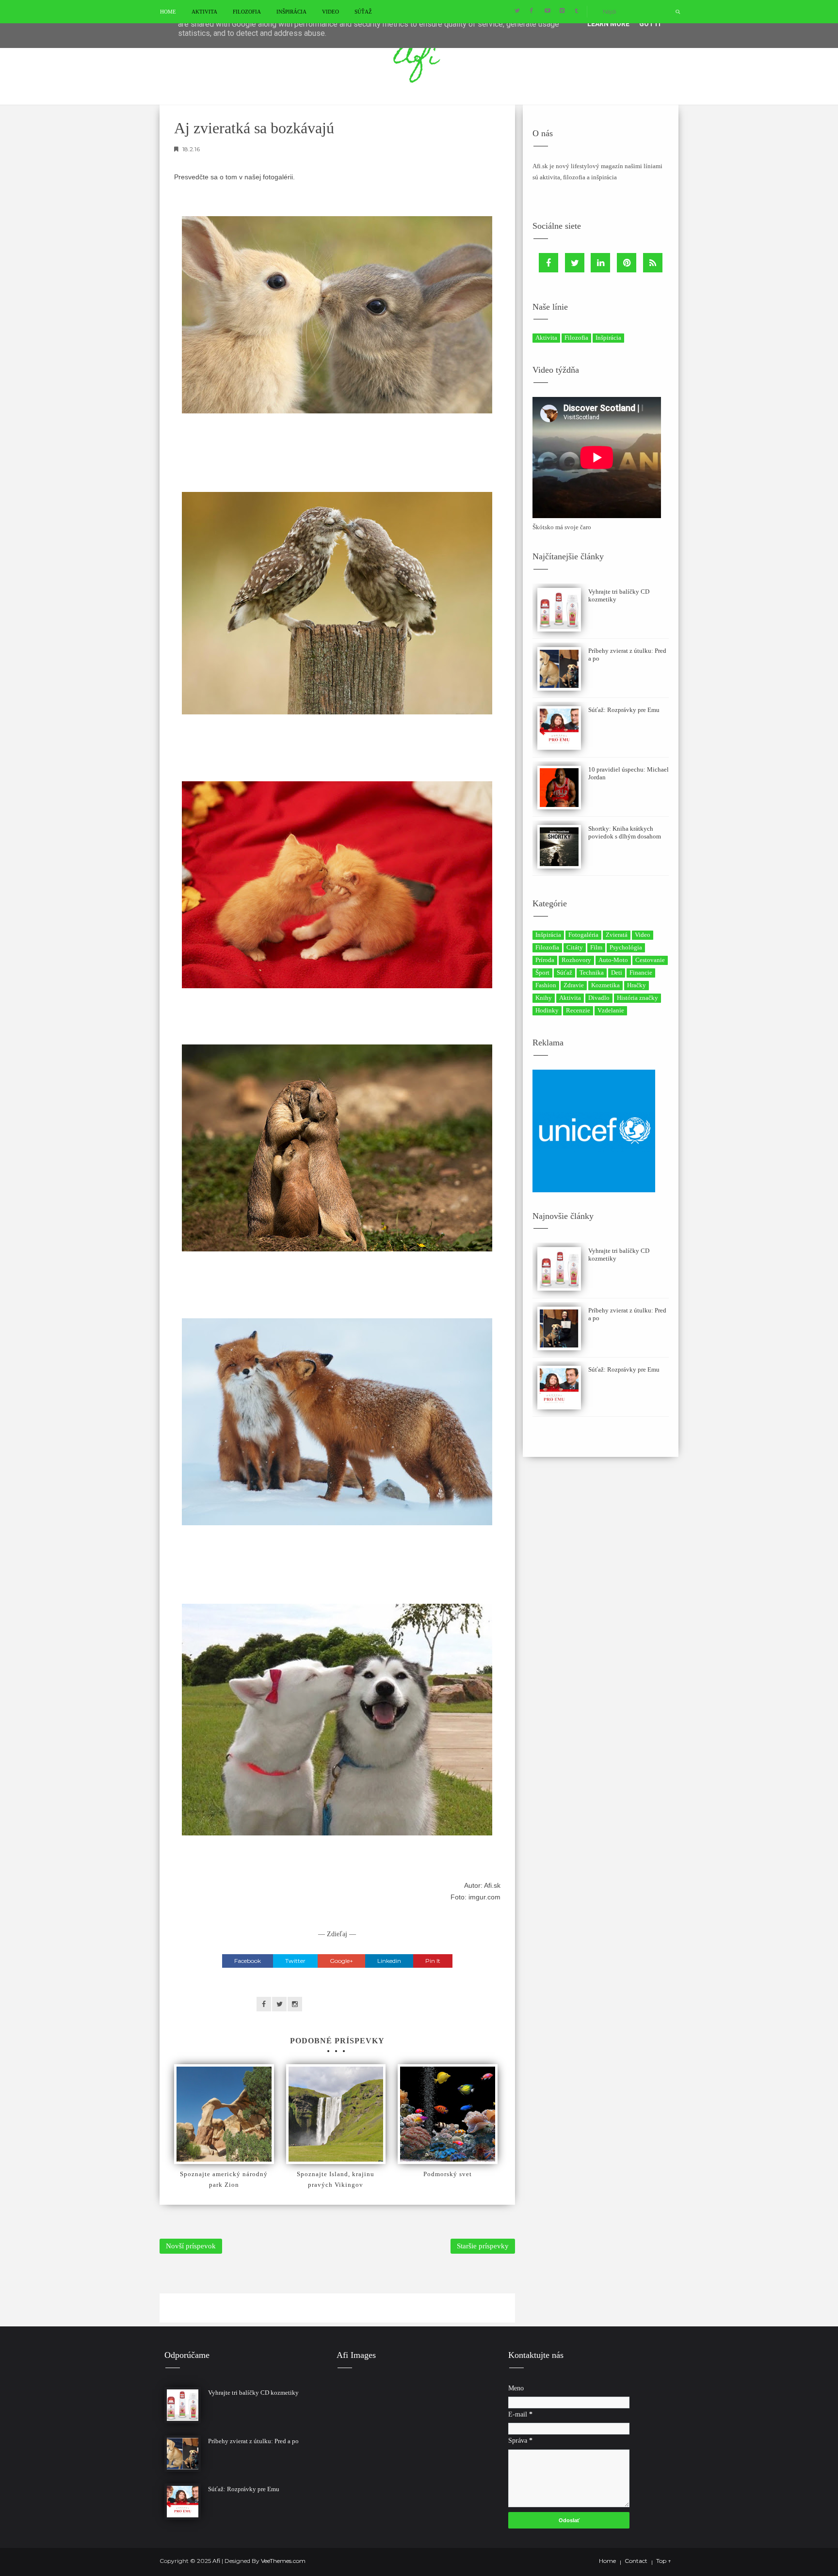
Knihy (544, 998)
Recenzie (578, 1010)
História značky (637, 998)
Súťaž (363, 12)
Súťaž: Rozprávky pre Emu (624, 710)
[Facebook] (548, 263)
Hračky (637, 985)
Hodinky (547, 1010)
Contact (636, 2561)
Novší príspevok (191, 2246)
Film (596, 947)
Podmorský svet (448, 2174)
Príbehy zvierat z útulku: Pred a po (253, 2441)
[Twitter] (575, 263)
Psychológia (626, 947)
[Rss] (653, 263)
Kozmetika (605, 985)
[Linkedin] (600, 263)
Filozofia (247, 12)
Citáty (575, 947)
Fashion (546, 985)
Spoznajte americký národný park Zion (224, 2179)
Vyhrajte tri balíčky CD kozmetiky (253, 2393)
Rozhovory (576, 960)
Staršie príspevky (483, 2246)
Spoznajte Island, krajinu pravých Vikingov (336, 2179)
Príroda (545, 960)
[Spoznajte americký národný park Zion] (224, 2114)
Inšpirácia (291, 12)
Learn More (608, 24)
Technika (592, 972)
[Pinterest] (627, 263)
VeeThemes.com (283, 2561)
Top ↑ (664, 2561)
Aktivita (204, 12)
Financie (641, 972)
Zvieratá (617, 935)
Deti (617, 972)
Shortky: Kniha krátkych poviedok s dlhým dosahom (625, 832)
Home (168, 12)
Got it (651, 24)
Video (330, 12)
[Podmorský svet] (448, 2114)
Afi (217, 2561)
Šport (542, 972)
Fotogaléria (583, 935)
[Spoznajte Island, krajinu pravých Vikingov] (336, 2114)
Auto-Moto (613, 960)
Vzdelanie (611, 1010)
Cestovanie (650, 960)
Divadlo (599, 998)
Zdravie (574, 985)
